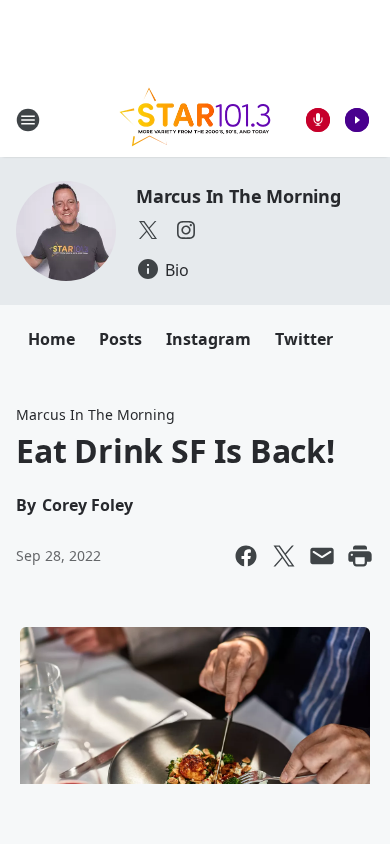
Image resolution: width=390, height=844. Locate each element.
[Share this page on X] (284, 556)
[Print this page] (360, 556)
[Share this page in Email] (322, 556)
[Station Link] (195, 119)
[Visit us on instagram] (186, 230)
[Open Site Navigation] (28, 120)
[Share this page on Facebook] (246, 556)
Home (51, 339)
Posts (120, 339)
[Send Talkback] (318, 120)
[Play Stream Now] (357, 120)
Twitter (304, 339)
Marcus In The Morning (238, 196)
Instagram (208, 339)
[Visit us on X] (148, 230)
